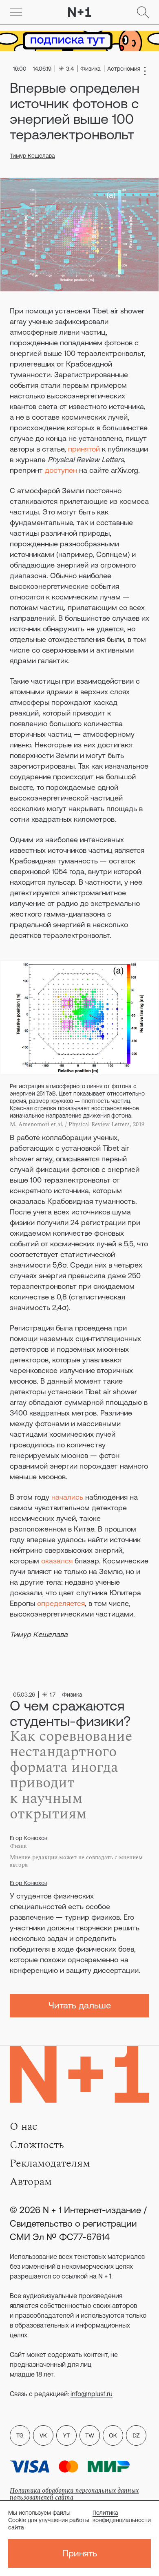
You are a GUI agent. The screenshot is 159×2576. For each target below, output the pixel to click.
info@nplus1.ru (92, 2394)
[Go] (16, 12)
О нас (23, 2127)
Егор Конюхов (29, 1883)
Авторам (31, 2182)
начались (67, 1497)
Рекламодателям (50, 2163)
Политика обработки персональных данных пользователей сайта (74, 2494)
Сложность (37, 2145)
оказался (57, 1561)
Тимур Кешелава (32, 156)
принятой (84, 449)
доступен (61, 470)
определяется (61, 1603)
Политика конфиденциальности (122, 2516)
